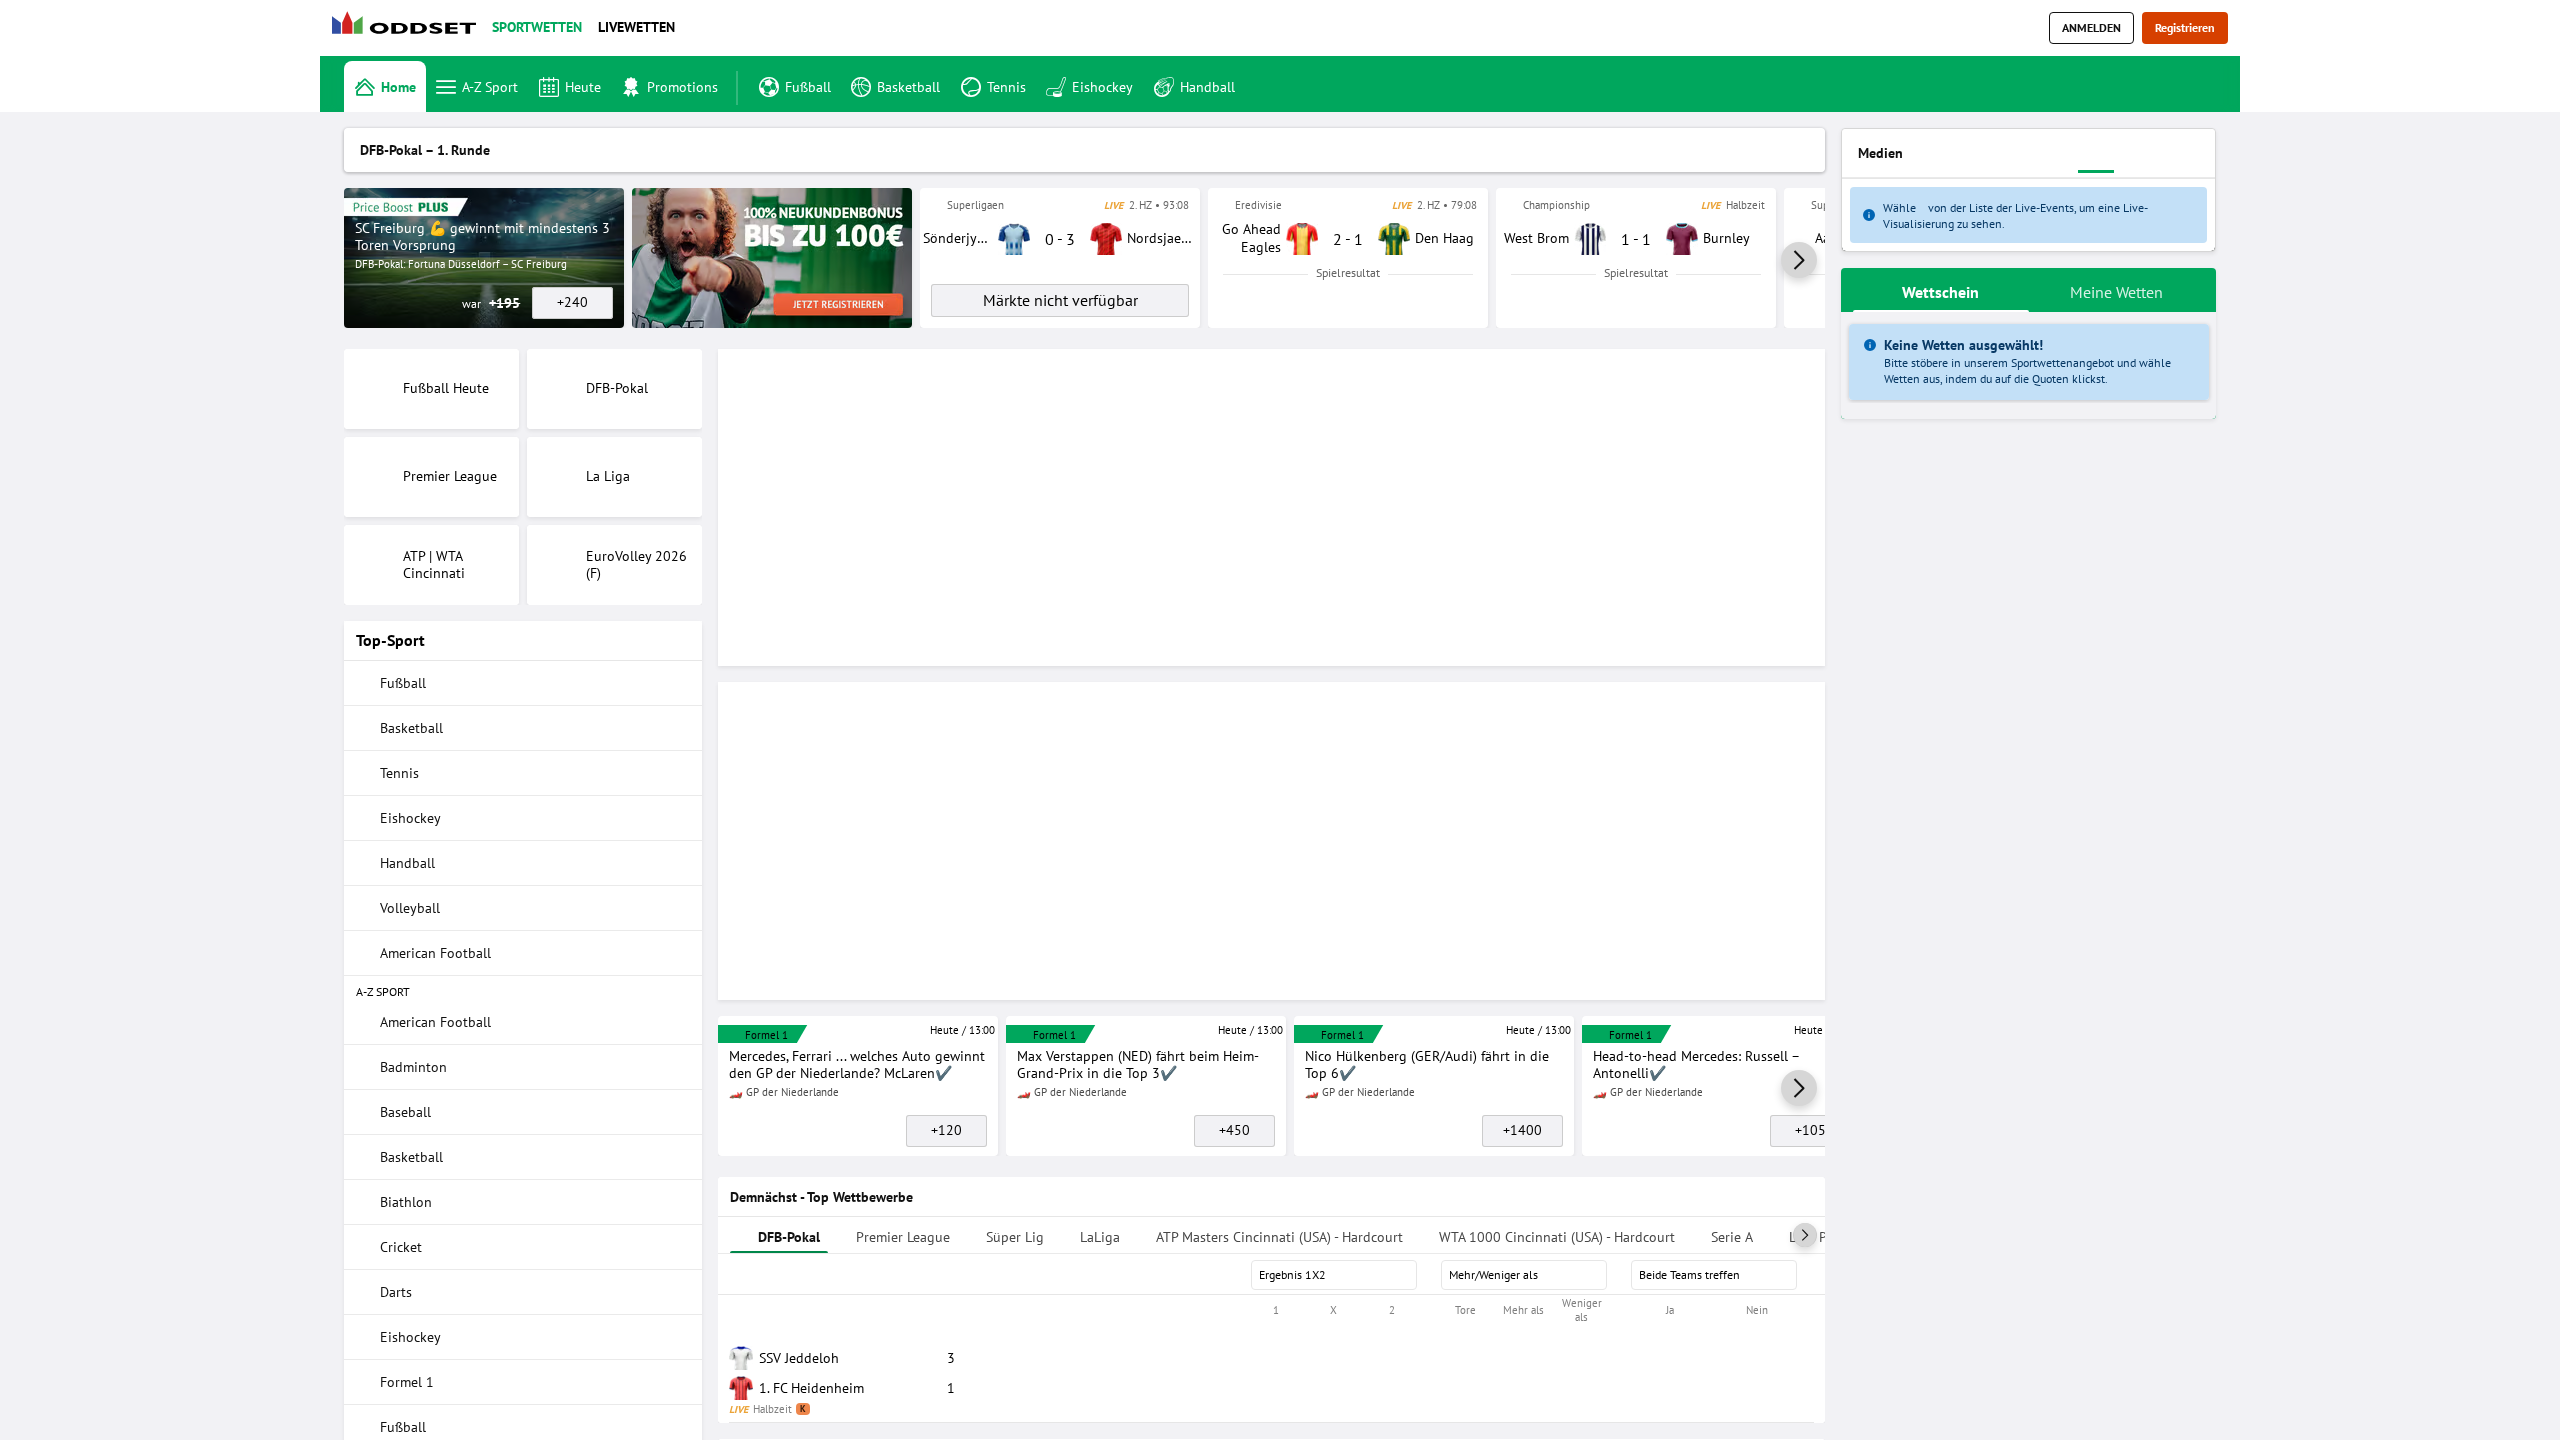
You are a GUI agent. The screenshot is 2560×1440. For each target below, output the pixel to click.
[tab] (473, 201)
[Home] (408, 28)
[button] (1799, 547)
